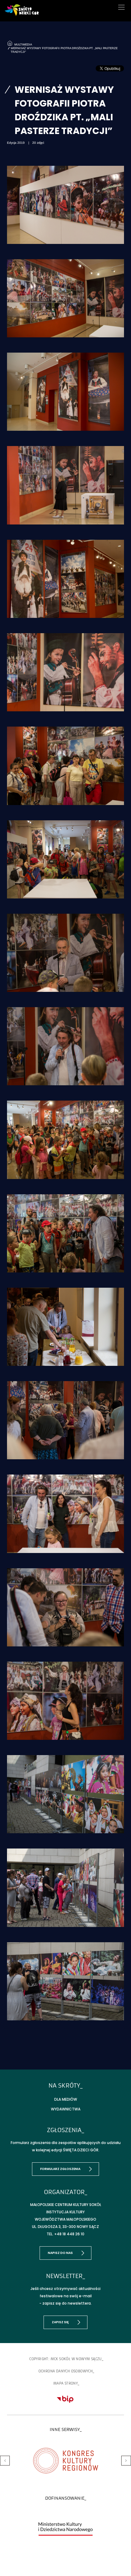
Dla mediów (66, 2099)
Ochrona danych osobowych (66, 2371)
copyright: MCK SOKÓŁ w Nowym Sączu (65, 2359)
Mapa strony (65, 2383)
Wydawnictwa (66, 2109)
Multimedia (22, 44)
